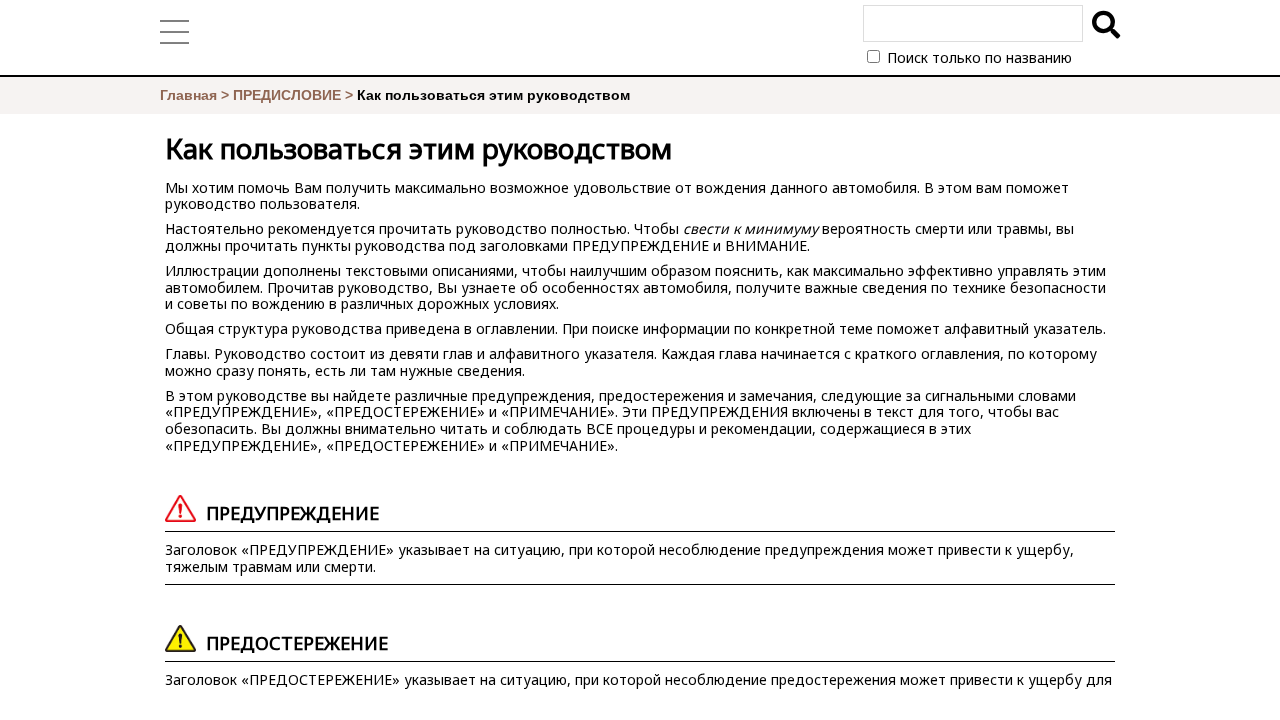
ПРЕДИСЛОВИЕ (287, 95)
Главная (188, 95)
